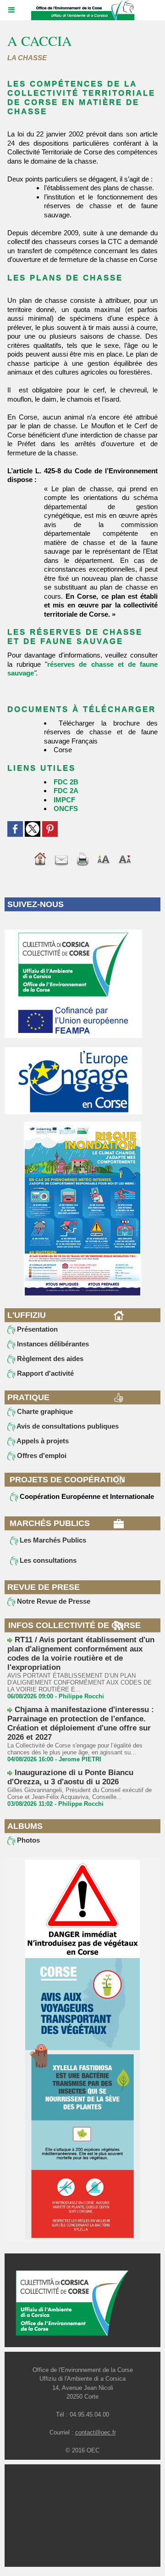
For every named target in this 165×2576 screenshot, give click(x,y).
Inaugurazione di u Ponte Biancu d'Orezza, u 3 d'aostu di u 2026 (70, 1777)
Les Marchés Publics (52, 1540)
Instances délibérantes (52, 1344)
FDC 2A (66, 791)
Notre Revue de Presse (53, 1601)
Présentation (36, 1329)
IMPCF (64, 800)
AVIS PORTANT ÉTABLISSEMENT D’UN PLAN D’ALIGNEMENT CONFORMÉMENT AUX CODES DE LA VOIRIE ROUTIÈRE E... (80, 1682)
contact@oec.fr (96, 2432)
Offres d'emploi (41, 1455)
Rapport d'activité (44, 1373)
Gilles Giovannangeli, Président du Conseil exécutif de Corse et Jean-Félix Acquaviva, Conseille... (80, 1793)
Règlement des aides (49, 1359)
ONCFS (66, 809)
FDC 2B (66, 782)
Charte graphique (44, 1411)
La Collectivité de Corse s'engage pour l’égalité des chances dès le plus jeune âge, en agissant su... (75, 1749)
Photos (27, 1840)
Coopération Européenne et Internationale (86, 1496)
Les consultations (47, 1560)
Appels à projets (42, 1441)
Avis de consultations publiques (67, 1426)
